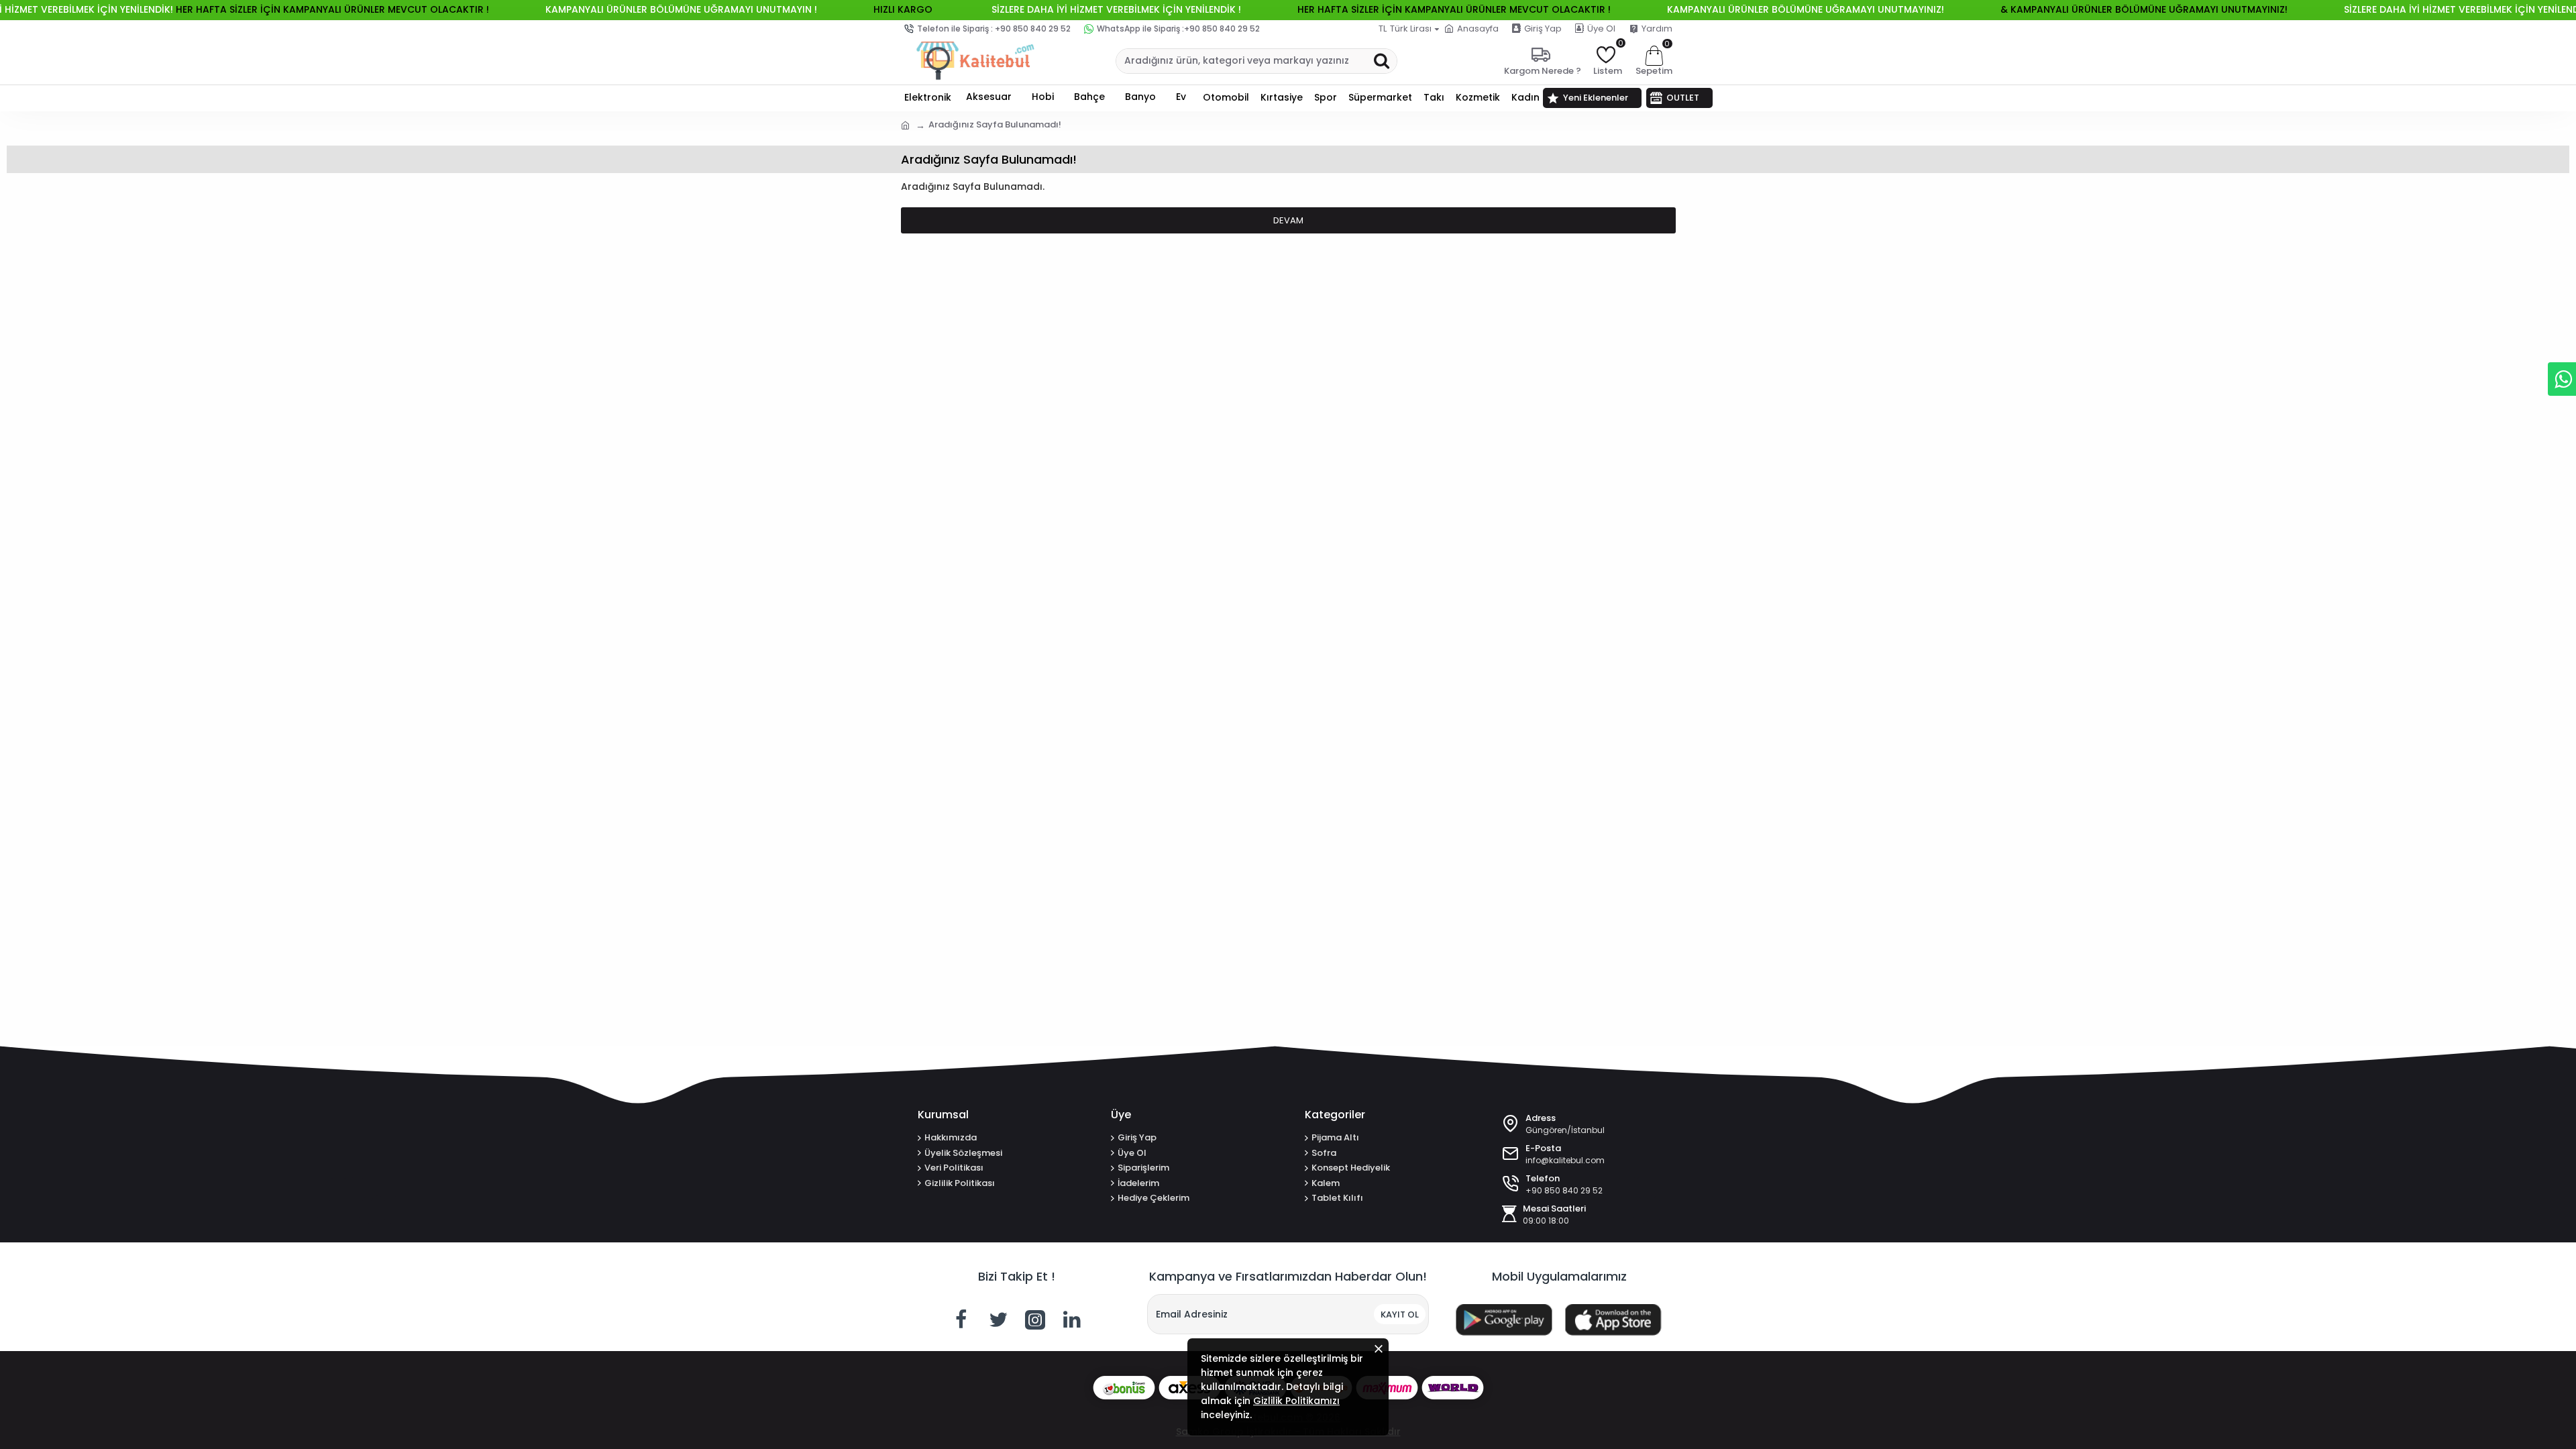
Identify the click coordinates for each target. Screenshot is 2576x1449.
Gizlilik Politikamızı (1296, 1401)
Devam (1288, 220)
